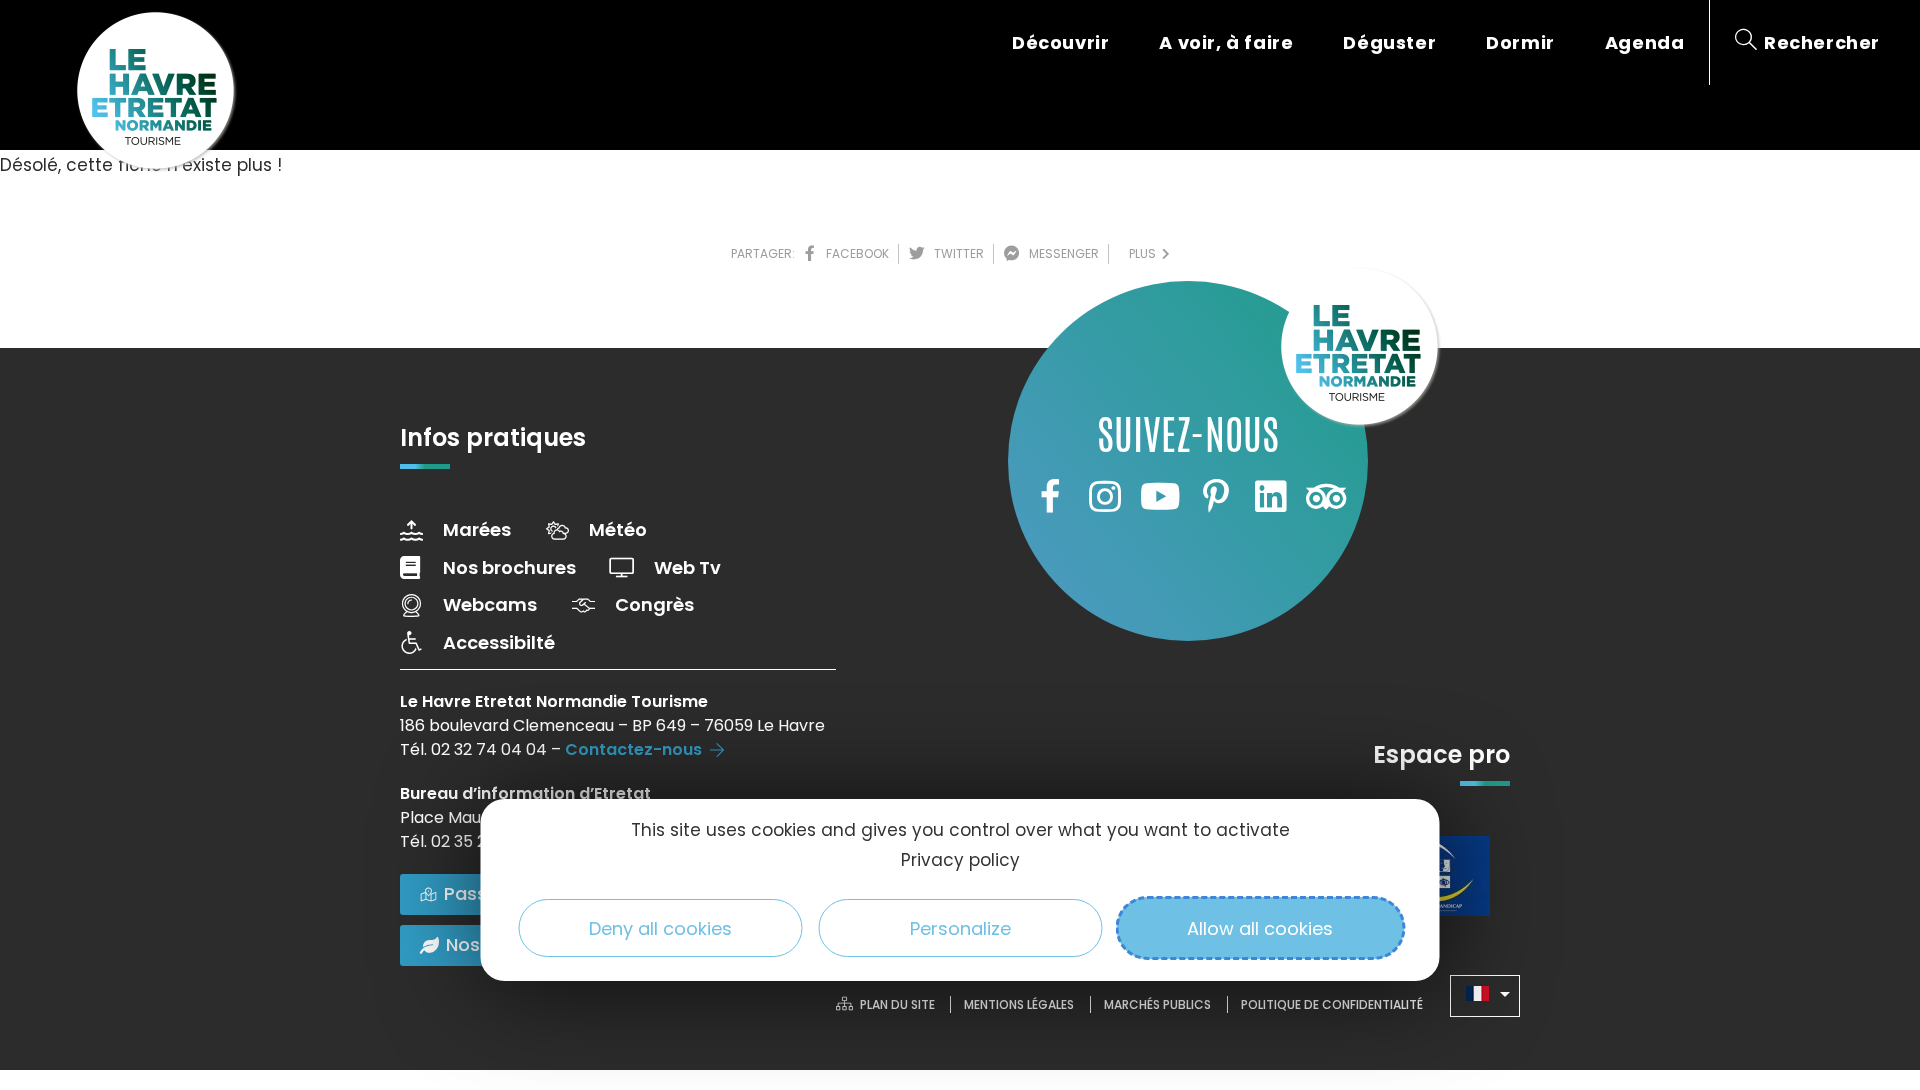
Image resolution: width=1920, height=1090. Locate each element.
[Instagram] (1105, 496)
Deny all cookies (660, 928)
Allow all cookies (1260, 928)
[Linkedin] (1271, 496)
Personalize (960, 928)
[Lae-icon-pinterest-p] (1216, 496)
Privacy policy (960, 860)
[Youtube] (1160, 496)
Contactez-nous (633, 749)
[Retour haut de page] (1865, 965)
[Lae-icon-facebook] (1049, 496)
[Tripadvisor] (1326, 496)
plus (1145, 253)
